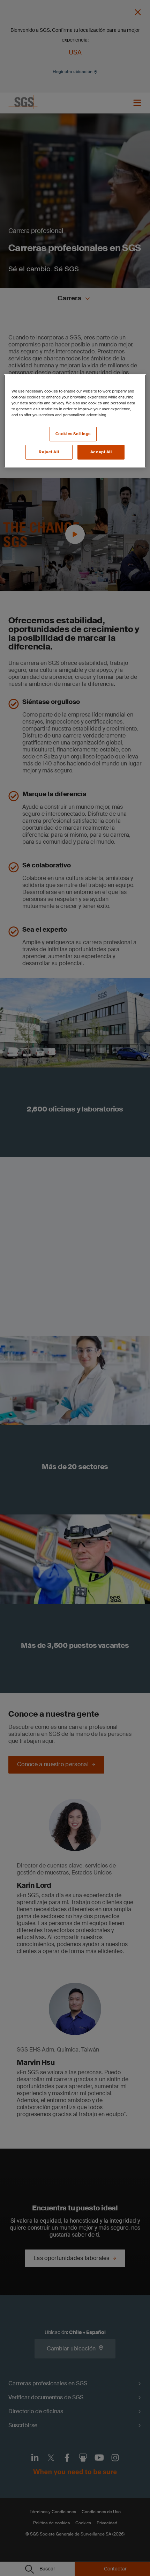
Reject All (49, 452)
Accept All (101, 452)
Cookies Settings (73, 434)
